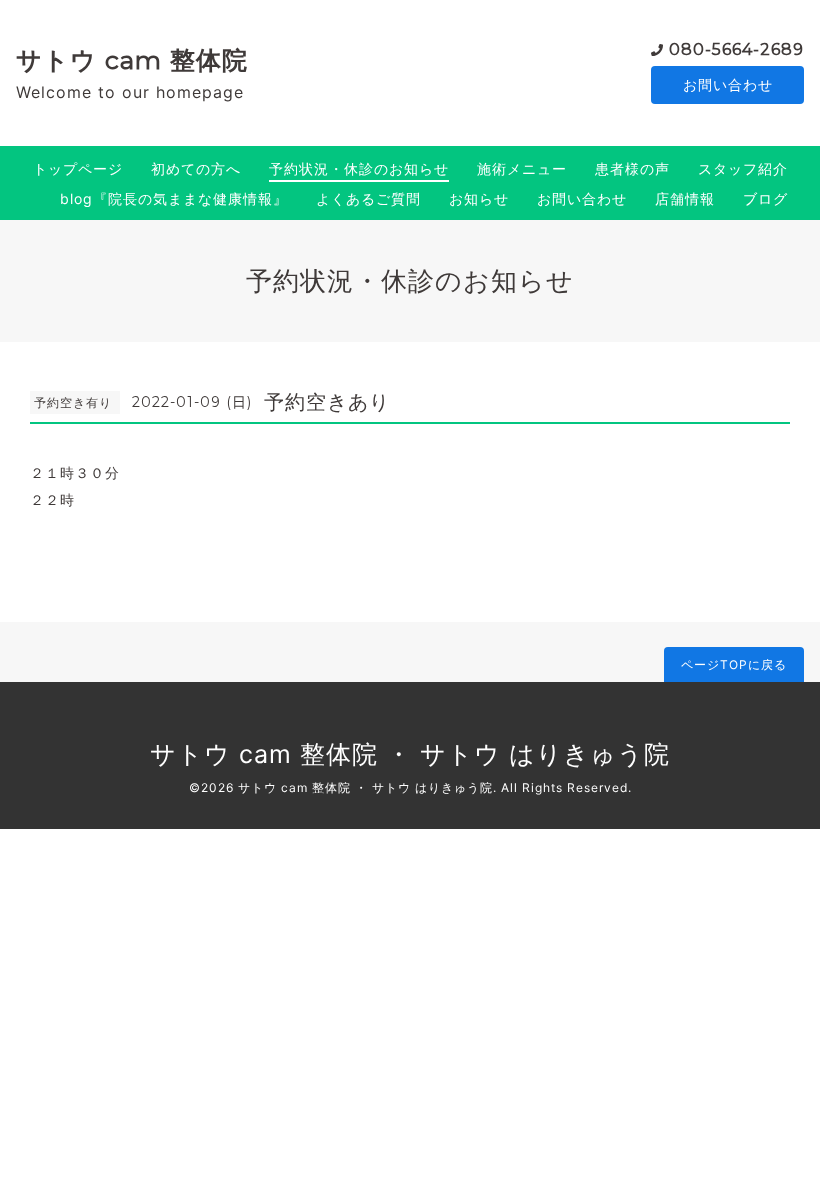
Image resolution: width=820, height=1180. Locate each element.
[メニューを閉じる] (410, 590)
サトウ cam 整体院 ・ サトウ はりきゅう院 (410, 754)
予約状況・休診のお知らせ (359, 168)
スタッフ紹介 (743, 168)
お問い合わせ (728, 84)
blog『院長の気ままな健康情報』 (174, 198)
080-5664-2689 (736, 49)
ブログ (765, 198)
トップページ (78, 168)
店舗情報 (685, 198)
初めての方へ (196, 168)
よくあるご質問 (368, 198)
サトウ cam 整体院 (132, 60)
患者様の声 (632, 168)
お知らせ (479, 198)
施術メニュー (522, 168)
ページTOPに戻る (734, 664)
